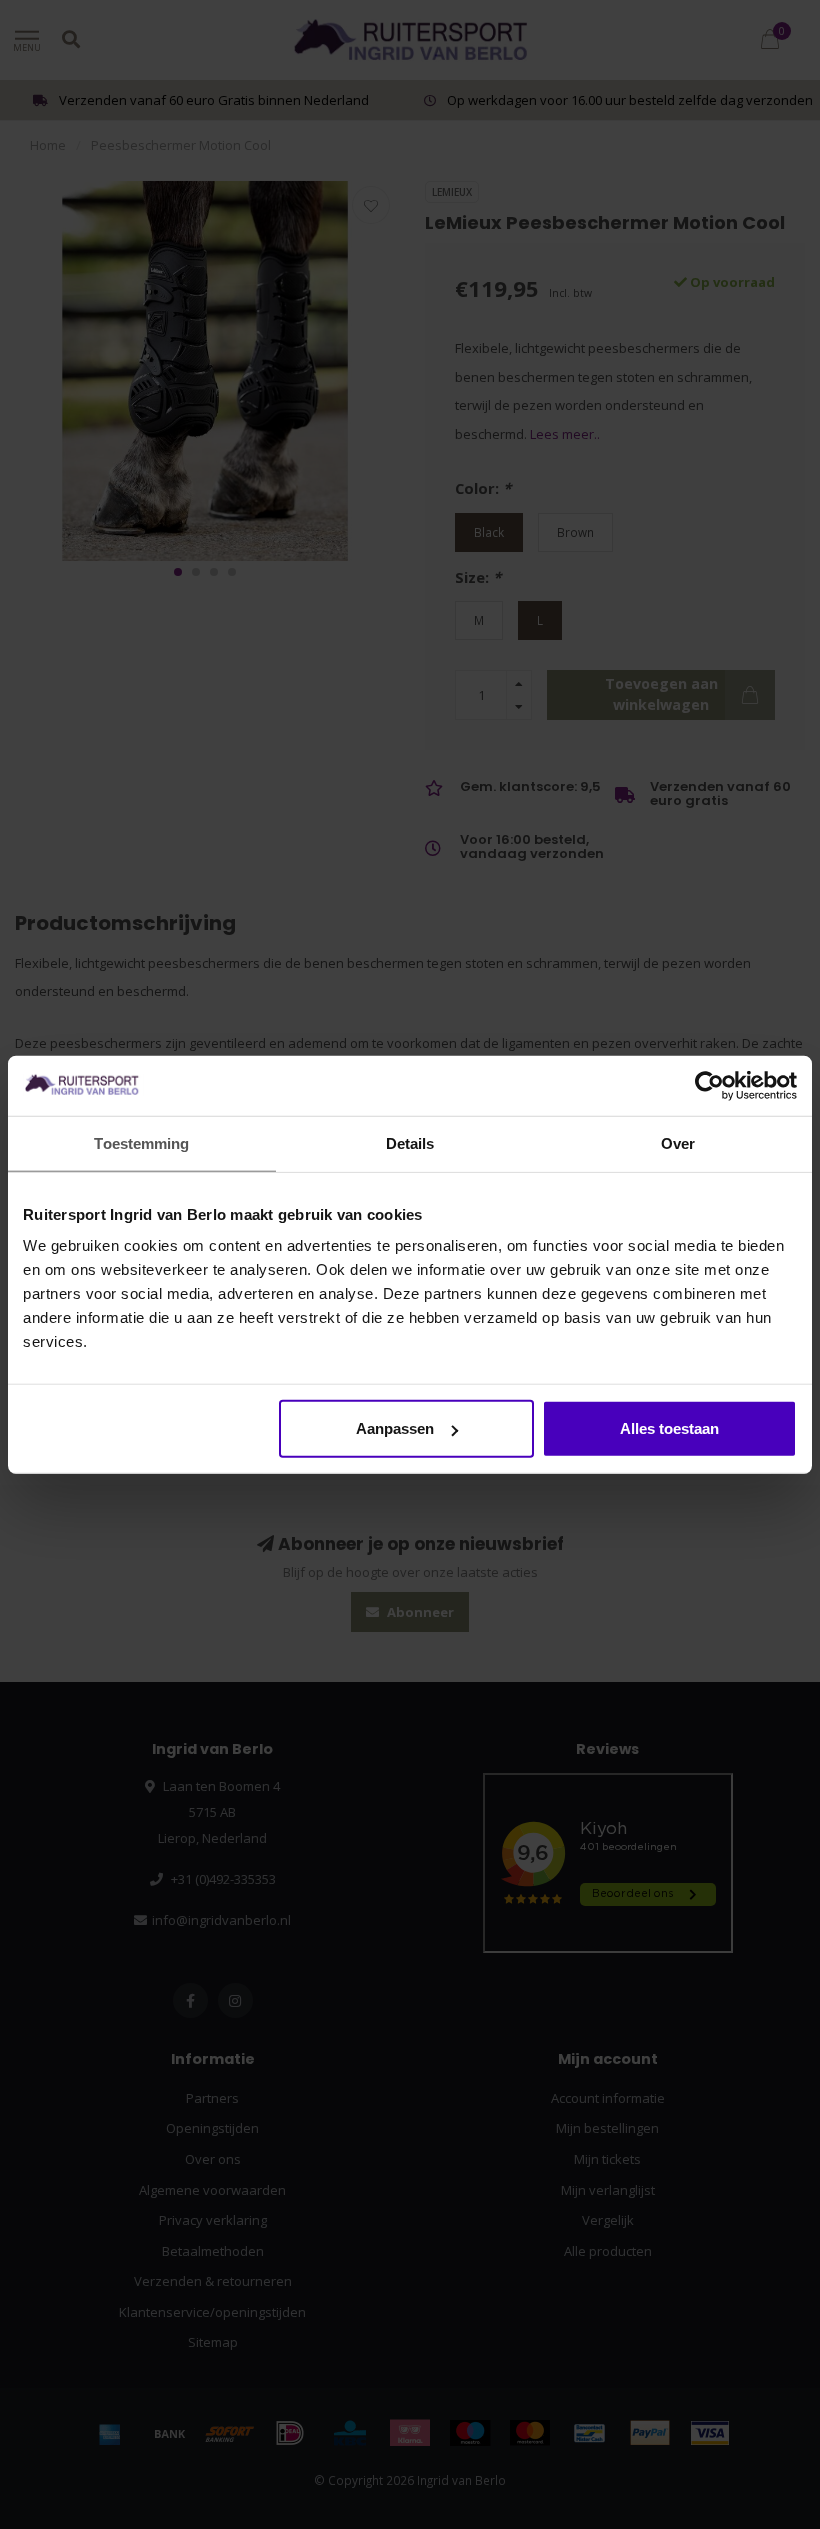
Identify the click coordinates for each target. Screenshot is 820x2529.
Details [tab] (410, 1142)
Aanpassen (395, 1428)
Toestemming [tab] (141, 1142)
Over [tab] (678, 1142)
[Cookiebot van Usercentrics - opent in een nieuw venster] (709, 1085)
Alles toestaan (669, 1428)
